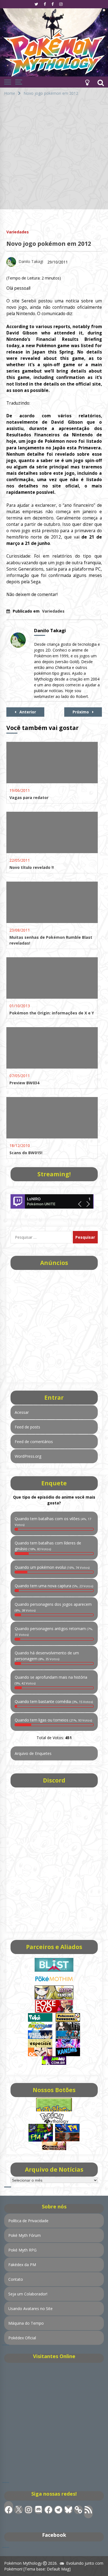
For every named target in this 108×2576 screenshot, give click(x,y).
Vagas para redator (29, 797)
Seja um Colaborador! (28, 2294)
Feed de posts (27, 1427)
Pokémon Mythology (23, 2563)
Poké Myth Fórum (25, 2235)
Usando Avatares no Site (30, 2309)
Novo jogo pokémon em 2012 (49, 244)
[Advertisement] (54, 155)
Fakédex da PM (22, 2265)
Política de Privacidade (28, 2221)
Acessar (22, 1412)
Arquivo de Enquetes (33, 1753)
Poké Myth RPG (22, 2250)
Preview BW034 (24, 1083)
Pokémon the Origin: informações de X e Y (52, 1013)
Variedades (18, 232)
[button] (87, 82)
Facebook (54, 2535)
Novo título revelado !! (32, 867)
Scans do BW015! (26, 1153)
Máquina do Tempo (26, 2323)
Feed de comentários (34, 1442)
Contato (16, 2279)
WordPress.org (28, 1456)
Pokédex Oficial (22, 2338)
